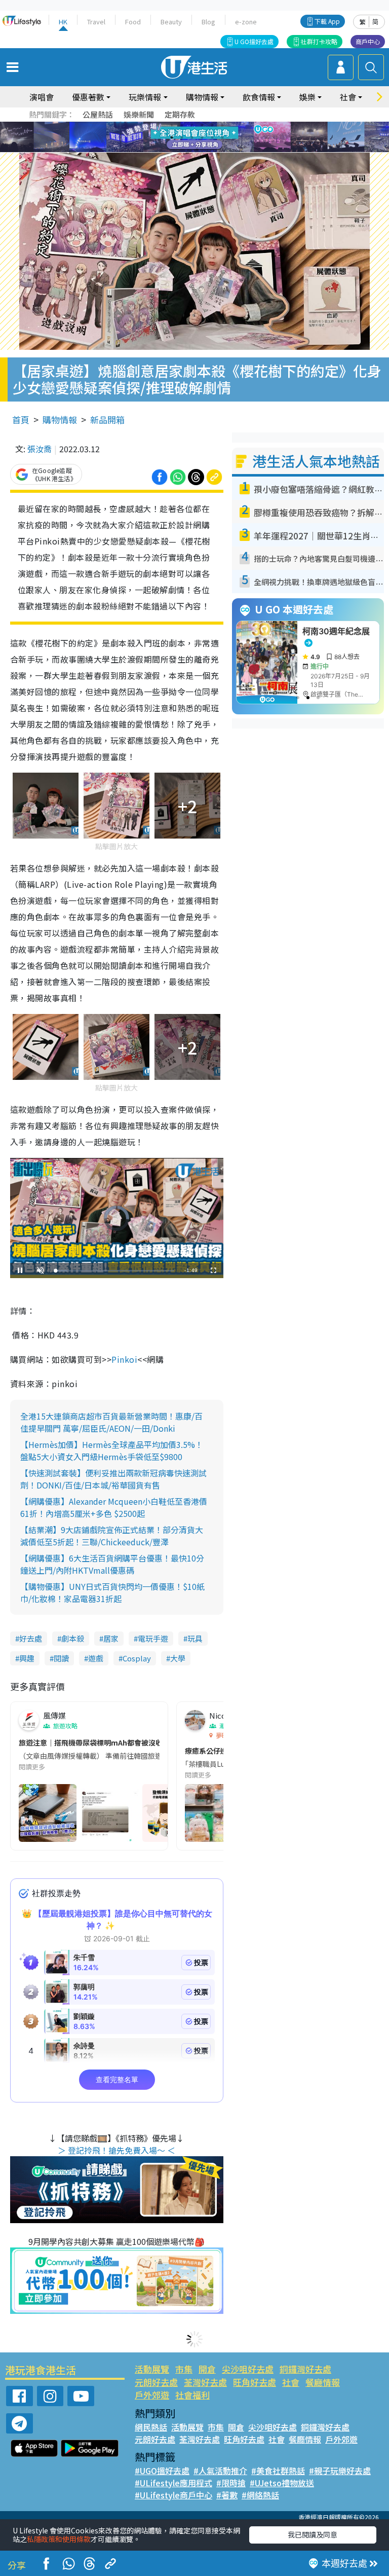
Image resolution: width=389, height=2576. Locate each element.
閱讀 (61, 1658)
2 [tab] (182, 125)
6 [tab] (222, 125)
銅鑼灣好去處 (305, 2369)
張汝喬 (40, 449)
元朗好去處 (156, 2382)
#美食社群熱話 (278, 2471)
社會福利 (192, 2395)
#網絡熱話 (260, 2495)
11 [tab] (212, 137)
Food (133, 22)
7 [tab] (172, 137)
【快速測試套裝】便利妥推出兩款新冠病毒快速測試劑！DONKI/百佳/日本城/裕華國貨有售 (113, 1479)
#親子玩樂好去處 (340, 2471)
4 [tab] (202, 125)
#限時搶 (231, 2483)
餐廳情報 (323, 2382)
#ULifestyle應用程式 (173, 2483)
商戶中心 (368, 41)
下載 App (327, 21)
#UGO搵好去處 (162, 2471)
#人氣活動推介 (220, 2471)
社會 (291, 2382)
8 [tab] (182, 137)
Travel (96, 22)
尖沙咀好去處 (248, 2369)
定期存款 (180, 114)
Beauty (171, 22)
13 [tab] (197, 150)
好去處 (31, 1638)
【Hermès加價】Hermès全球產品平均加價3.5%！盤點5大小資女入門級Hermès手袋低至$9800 (112, 1450)
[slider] (115, 1271)
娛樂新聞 (139, 114)
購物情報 (60, 420)
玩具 (195, 1638)
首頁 (21, 420)
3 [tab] (192, 125)
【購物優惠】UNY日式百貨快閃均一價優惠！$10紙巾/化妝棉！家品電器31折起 (112, 1592)
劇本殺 (73, 1638)
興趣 (27, 1658)
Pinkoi (124, 1359)
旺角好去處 (255, 2382)
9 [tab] (192, 137)
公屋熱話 (98, 114)
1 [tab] (172, 125)
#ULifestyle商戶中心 (173, 2495)
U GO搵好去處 (254, 41)
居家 (111, 1638)
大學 (178, 1658)
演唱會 (42, 97)
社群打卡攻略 (319, 41)
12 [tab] (222, 137)
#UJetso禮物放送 (282, 2483)
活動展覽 (152, 2369)
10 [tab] (202, 137)
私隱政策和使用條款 (59, 2539)
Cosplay (137, 1658)
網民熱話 (151, 2427)
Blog (208, 22)
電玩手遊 (153, 1638)
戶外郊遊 (152, 2395)
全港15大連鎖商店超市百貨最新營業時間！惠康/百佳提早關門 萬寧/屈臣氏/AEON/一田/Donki (111, 1422)
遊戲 (96, 1658)
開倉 (207, 2369)
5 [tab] (212, 125)
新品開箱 (107, 420)
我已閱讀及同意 (313, 2534)
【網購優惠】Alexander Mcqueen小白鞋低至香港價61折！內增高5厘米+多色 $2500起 (114, 1507)
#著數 (227, 2495)
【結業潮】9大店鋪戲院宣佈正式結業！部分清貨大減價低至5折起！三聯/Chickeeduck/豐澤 (112, 1536)
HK (63, 22)
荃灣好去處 (205, 2382)
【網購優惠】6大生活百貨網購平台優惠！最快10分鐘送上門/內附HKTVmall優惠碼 (112, 1564)
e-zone (246, 22)
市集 (184, 2369)
